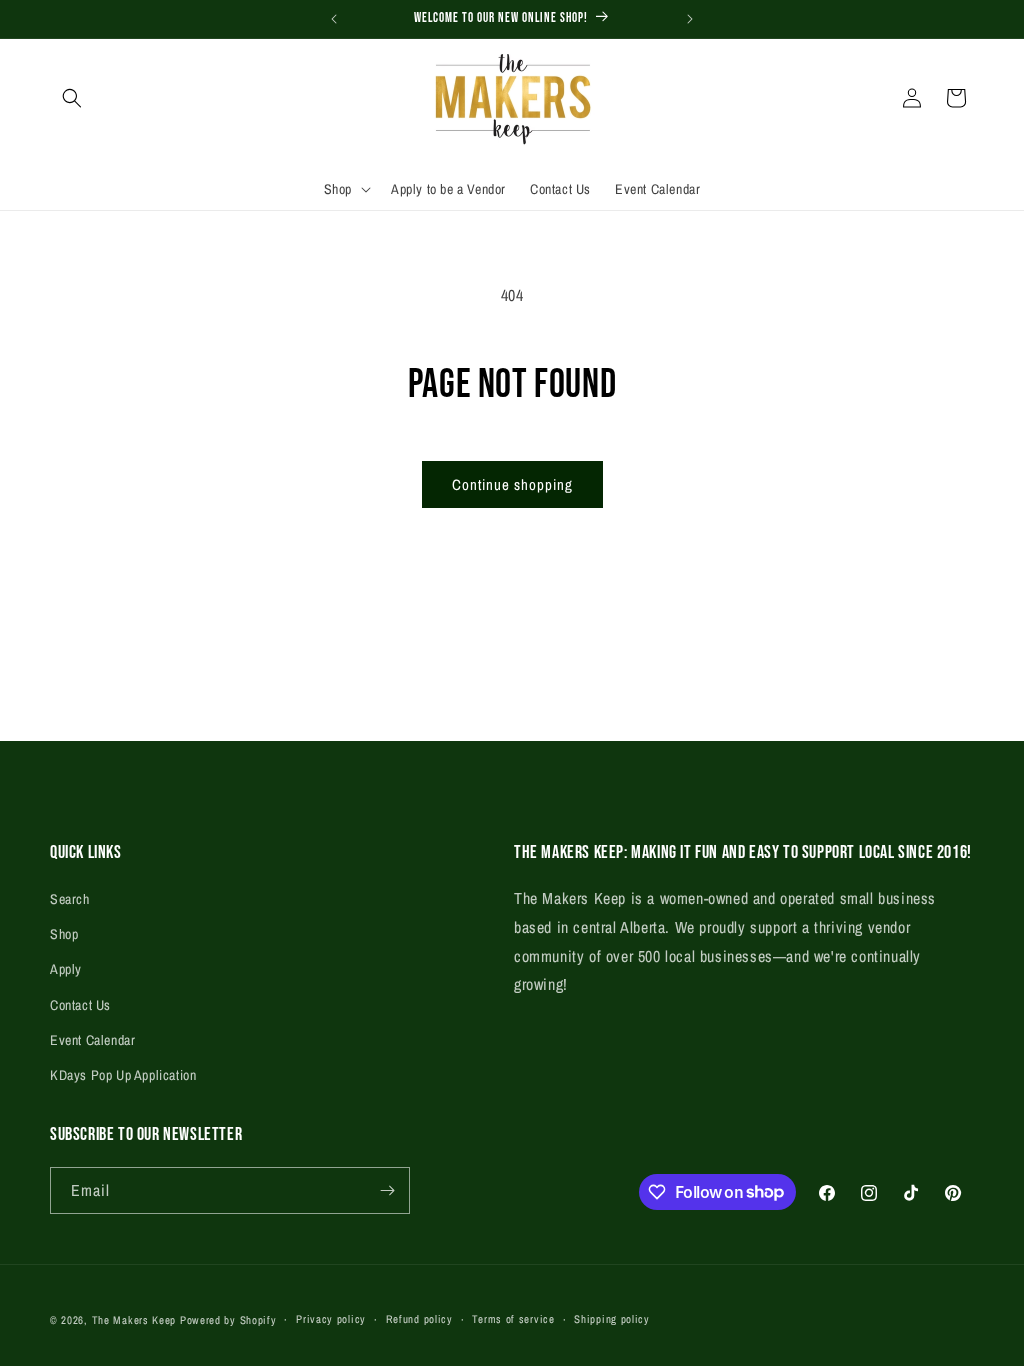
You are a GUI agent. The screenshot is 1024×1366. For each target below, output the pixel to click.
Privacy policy (331, 1319)
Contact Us (80, 1005)
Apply (66, 969)
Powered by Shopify (228, 1320)
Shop (64, 934)
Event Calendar (92, 1040)
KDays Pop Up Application (123, 1075)
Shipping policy (612, 1319)
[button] (72, 98)
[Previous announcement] (334, 19)
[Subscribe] (387, 1190)
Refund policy (419, 1319)
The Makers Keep (134, 1320)
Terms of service (513, 1319)
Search (70, 899)
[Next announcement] (690, 19)
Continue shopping (512, 484)
